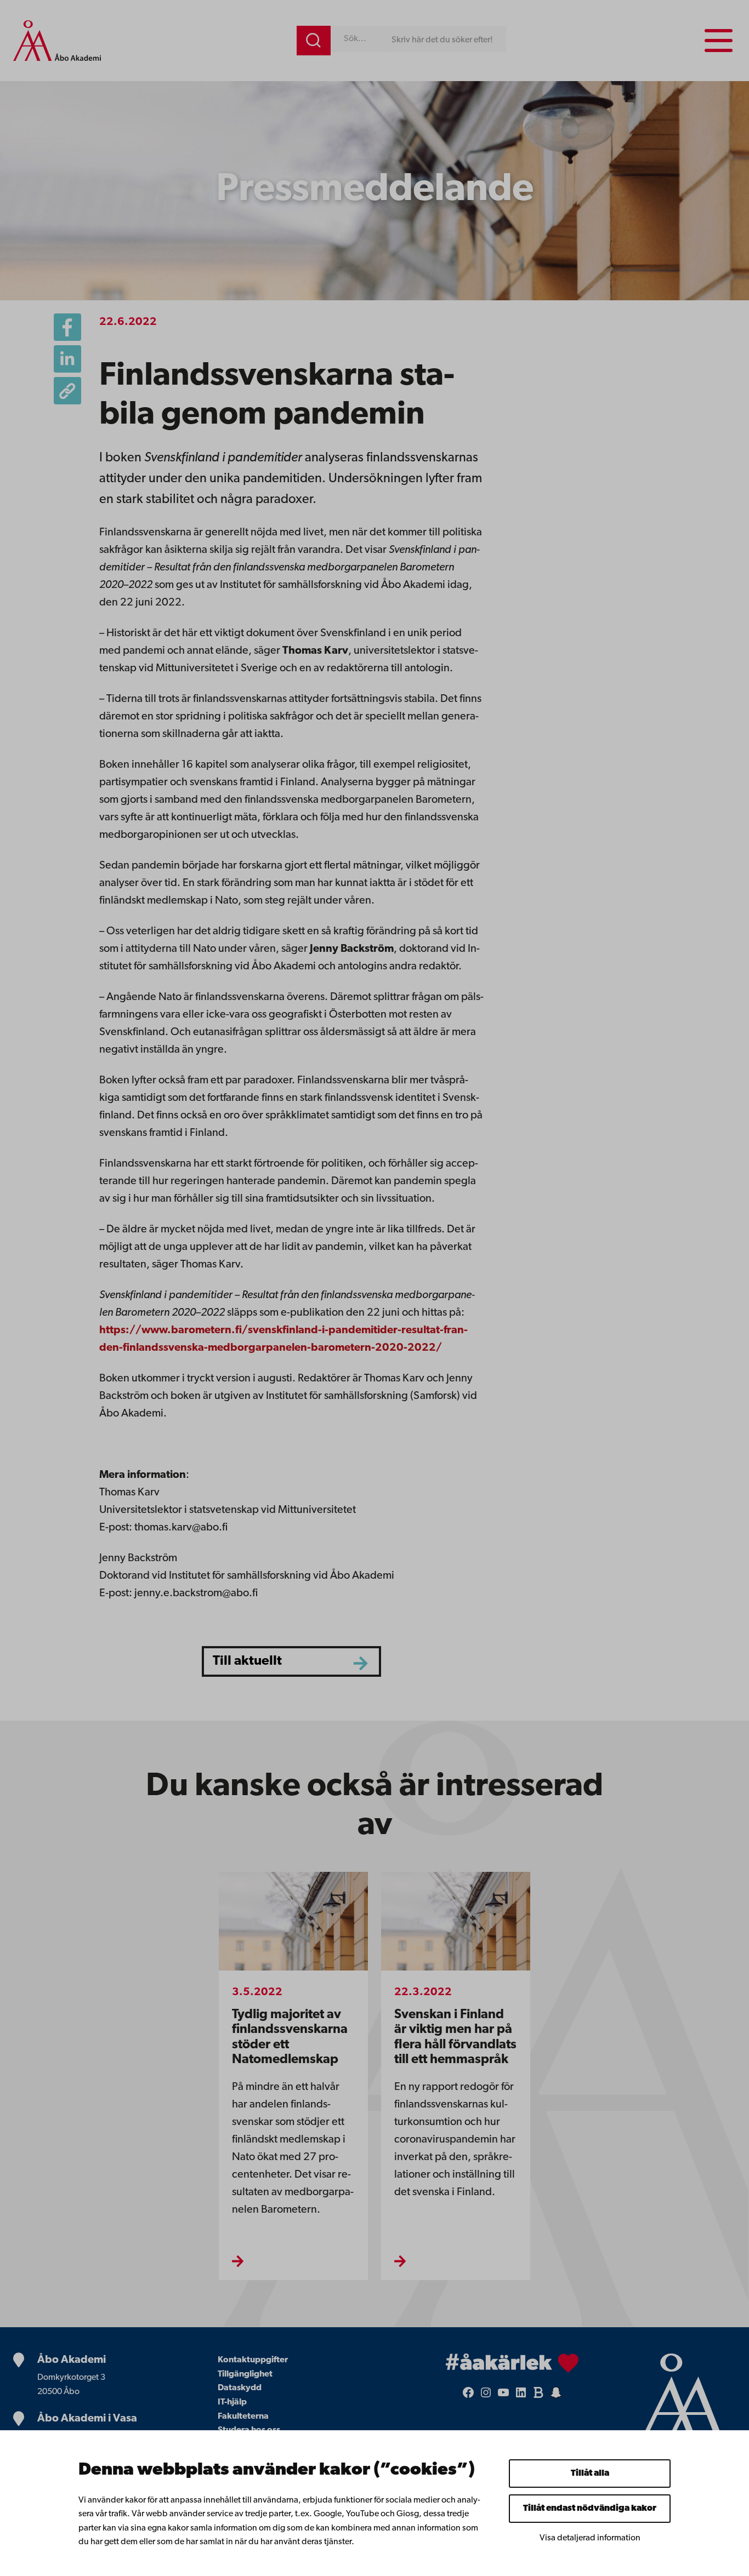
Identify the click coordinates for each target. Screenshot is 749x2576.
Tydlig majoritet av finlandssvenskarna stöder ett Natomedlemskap (290, 2037)
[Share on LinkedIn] (67, 359)
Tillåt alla (590, 2474)
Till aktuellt (247, 1661)
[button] (67, 391)
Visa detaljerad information (590, 2538)
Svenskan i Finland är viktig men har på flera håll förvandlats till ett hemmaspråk (455, 2037)
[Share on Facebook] (67, 327)
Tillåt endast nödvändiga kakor (590, 2509)
